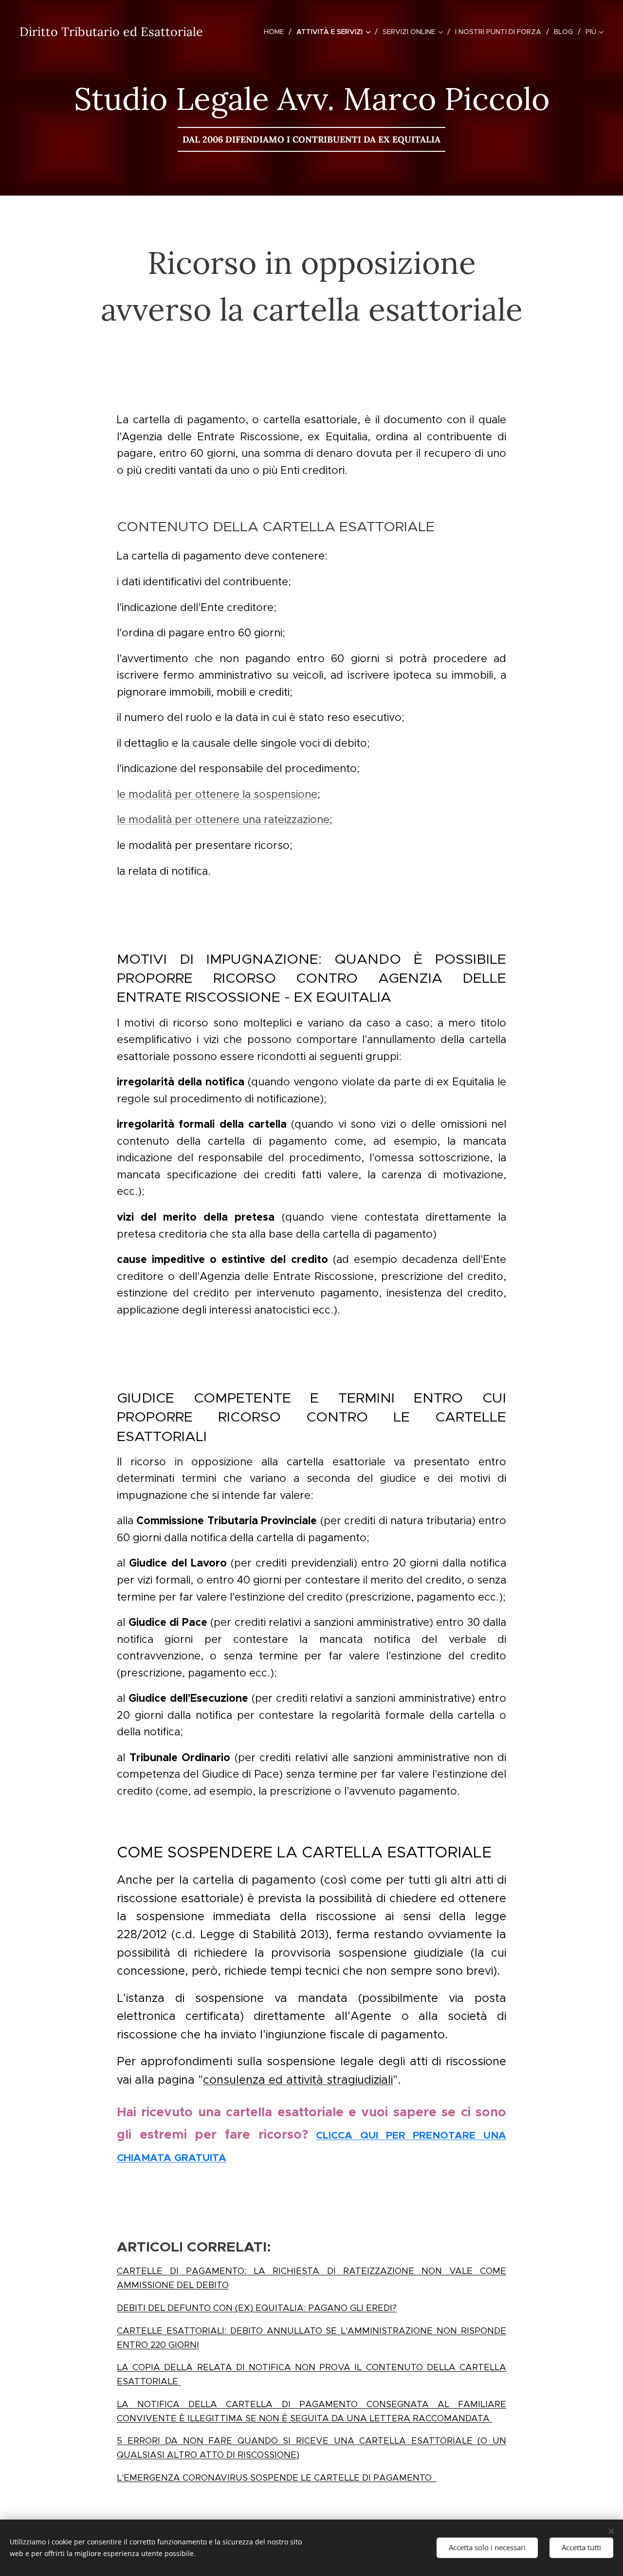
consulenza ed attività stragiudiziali (298, 2080)
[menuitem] (276, 32)
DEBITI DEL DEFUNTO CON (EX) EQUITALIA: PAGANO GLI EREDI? (257, 2308)
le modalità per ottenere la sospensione (217, 794)
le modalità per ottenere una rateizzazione (223, 820)
